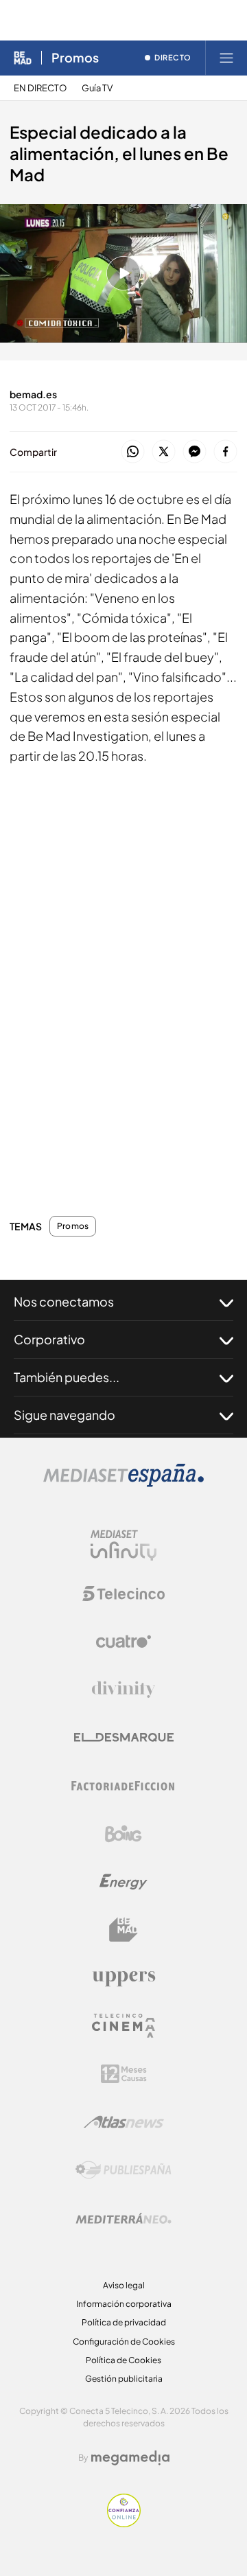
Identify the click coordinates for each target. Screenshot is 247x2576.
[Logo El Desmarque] (124, 1737)
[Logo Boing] (123, 1834)
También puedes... (67, 1377)
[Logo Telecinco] (123, 1594)
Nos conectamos (64, 1301)
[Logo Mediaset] (123, 1483)
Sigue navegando (64, 1415)
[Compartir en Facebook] (225, 452)
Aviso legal (124, 2285)
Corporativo (49, 1339)
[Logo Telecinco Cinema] (123, 2026)
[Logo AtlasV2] (124, 2122)
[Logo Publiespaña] (123, 2170)
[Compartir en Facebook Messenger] (195, 452)
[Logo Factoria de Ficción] (123, 1786)
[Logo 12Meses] (124, 2074)
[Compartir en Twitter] (164, 452)
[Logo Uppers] (123, 1978)
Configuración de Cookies (124, 2342)
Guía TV (97, 88)
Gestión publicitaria (124, 2379)
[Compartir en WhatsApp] (133, 452)
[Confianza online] (124, 2523)
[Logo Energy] (123, 1882)
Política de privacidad (124, 2322)
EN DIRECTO (40, 88)
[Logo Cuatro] (123, 1642)
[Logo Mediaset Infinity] (123, 1545)
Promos (75, 58)
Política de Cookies (123, 2360)
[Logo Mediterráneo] (123, 2218)
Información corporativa (124, 2304)
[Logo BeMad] (123, 1930)
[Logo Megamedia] (130, 2458)
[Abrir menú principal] (226, 58)
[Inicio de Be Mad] (23, 58)
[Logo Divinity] (123, 1690)
